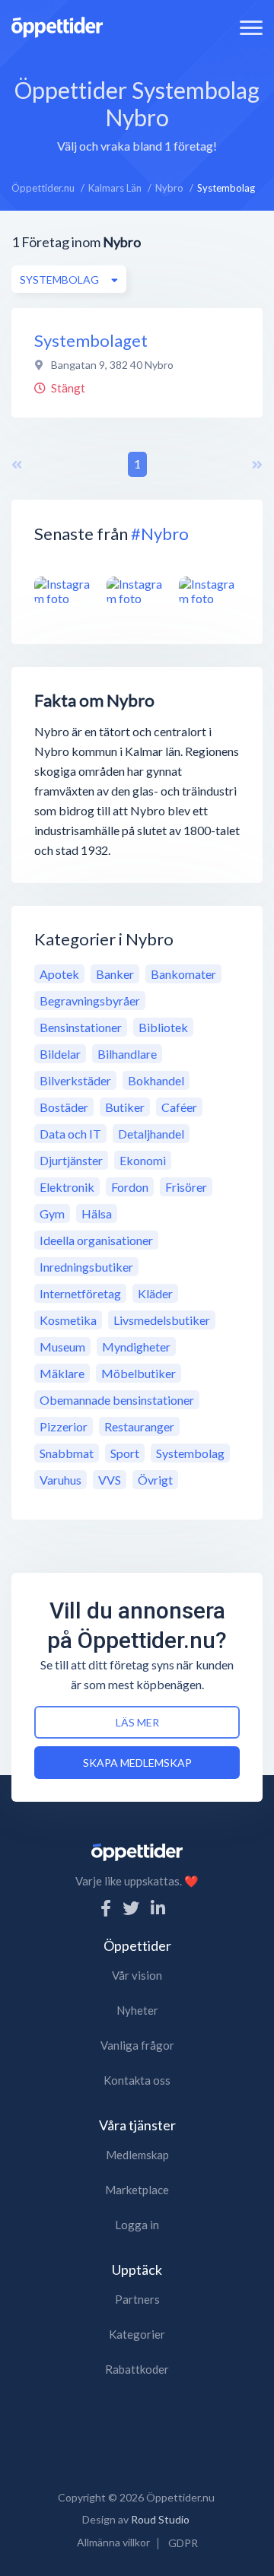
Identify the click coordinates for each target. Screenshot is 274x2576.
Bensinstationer (81, 1027)
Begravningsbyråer (90, 1001)
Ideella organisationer (96, 1240)
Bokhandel (156, 1080)
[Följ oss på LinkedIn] (158, 1908)
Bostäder (64, 1107)
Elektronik (67, 1187)
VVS (110, 1480)
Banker (115, 974)
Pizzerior (64, 1426)
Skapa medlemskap (137, 1763)
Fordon (130, 1187)
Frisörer (186, 1187)
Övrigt (155, 1480)
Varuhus (61, 1480)
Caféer (179, 1107)
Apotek (59, 974)
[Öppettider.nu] (57, 25)
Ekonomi (143, 1160)
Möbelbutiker (139, 1373)
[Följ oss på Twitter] (131, 1908)
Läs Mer (137, 1722)
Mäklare (62, 1373)
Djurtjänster (71, 1160)
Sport (125, 1453)
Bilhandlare (127, 1054)
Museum (62, 1347)
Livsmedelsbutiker (162, 1320)
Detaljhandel (151, 1134)
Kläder (155, 1293)
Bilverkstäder (75, 1080)
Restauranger (139, 1426)
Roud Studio (160, 2519)
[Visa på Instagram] (65, 591)
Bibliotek (163, 1027)
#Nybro (160, 534)
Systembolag (190, 1453)
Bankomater (183, 974)
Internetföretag (80, 1293)
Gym (52, 1213)
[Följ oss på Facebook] (106, 1908)
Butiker (125, 1107)
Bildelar (60, 1054)
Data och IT (70, 1134)
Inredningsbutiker (86, 1267)
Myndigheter (136, 1347)
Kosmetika (68, 1320)
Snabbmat (67, 1453)
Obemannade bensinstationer (117, 1400)
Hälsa (97, 1213)
